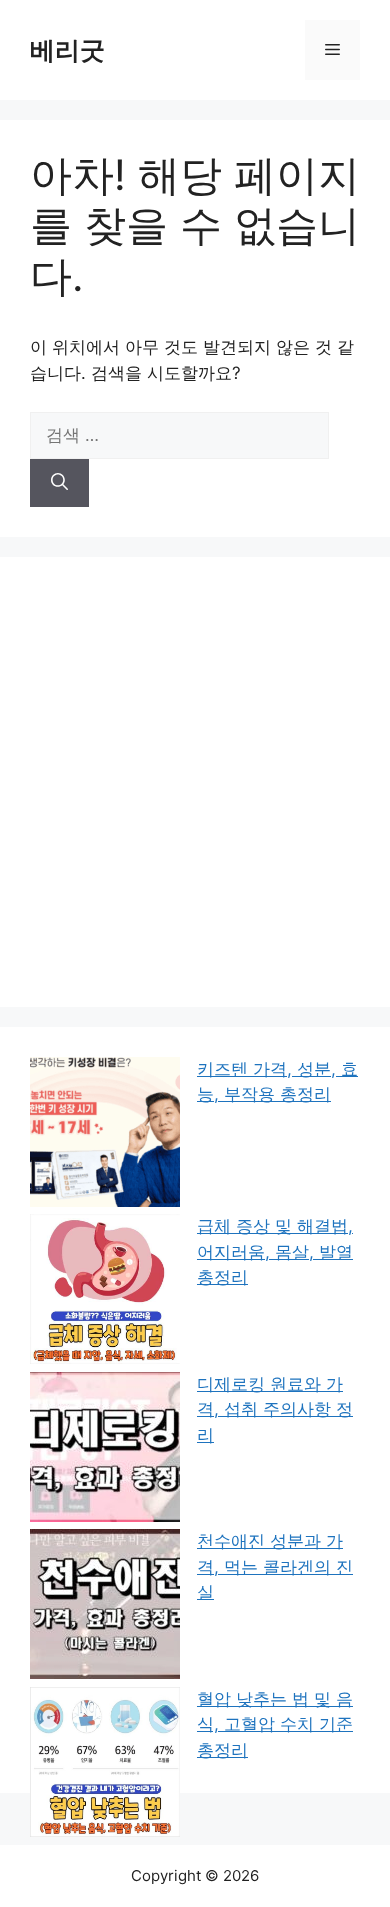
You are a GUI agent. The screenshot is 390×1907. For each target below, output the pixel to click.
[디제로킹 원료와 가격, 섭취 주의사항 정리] (105, 1451)
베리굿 (67, 50)
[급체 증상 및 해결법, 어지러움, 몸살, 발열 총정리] (105, 1293)
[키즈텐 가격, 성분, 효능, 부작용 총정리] (105, 1136)
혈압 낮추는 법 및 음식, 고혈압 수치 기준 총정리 (275, 1724)
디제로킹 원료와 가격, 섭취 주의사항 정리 (275, 1409)
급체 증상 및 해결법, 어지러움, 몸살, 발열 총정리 (275, 1251)
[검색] (59, 483)
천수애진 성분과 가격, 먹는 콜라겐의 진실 (275, 1566)
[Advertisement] (195, 782)
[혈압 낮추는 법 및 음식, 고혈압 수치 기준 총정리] (105, 1766)
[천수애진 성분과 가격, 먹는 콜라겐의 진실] (105, 1608)
